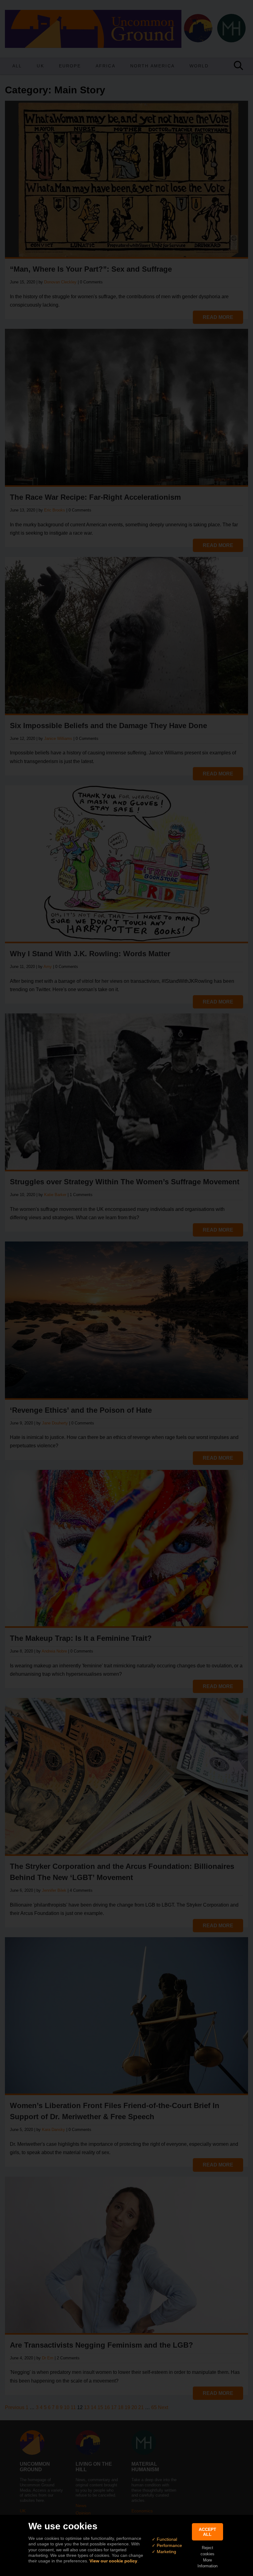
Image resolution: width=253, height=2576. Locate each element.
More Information (207, 2563)
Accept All (207, 2532)
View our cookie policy (113, 2561)
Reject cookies (207, 2551)
